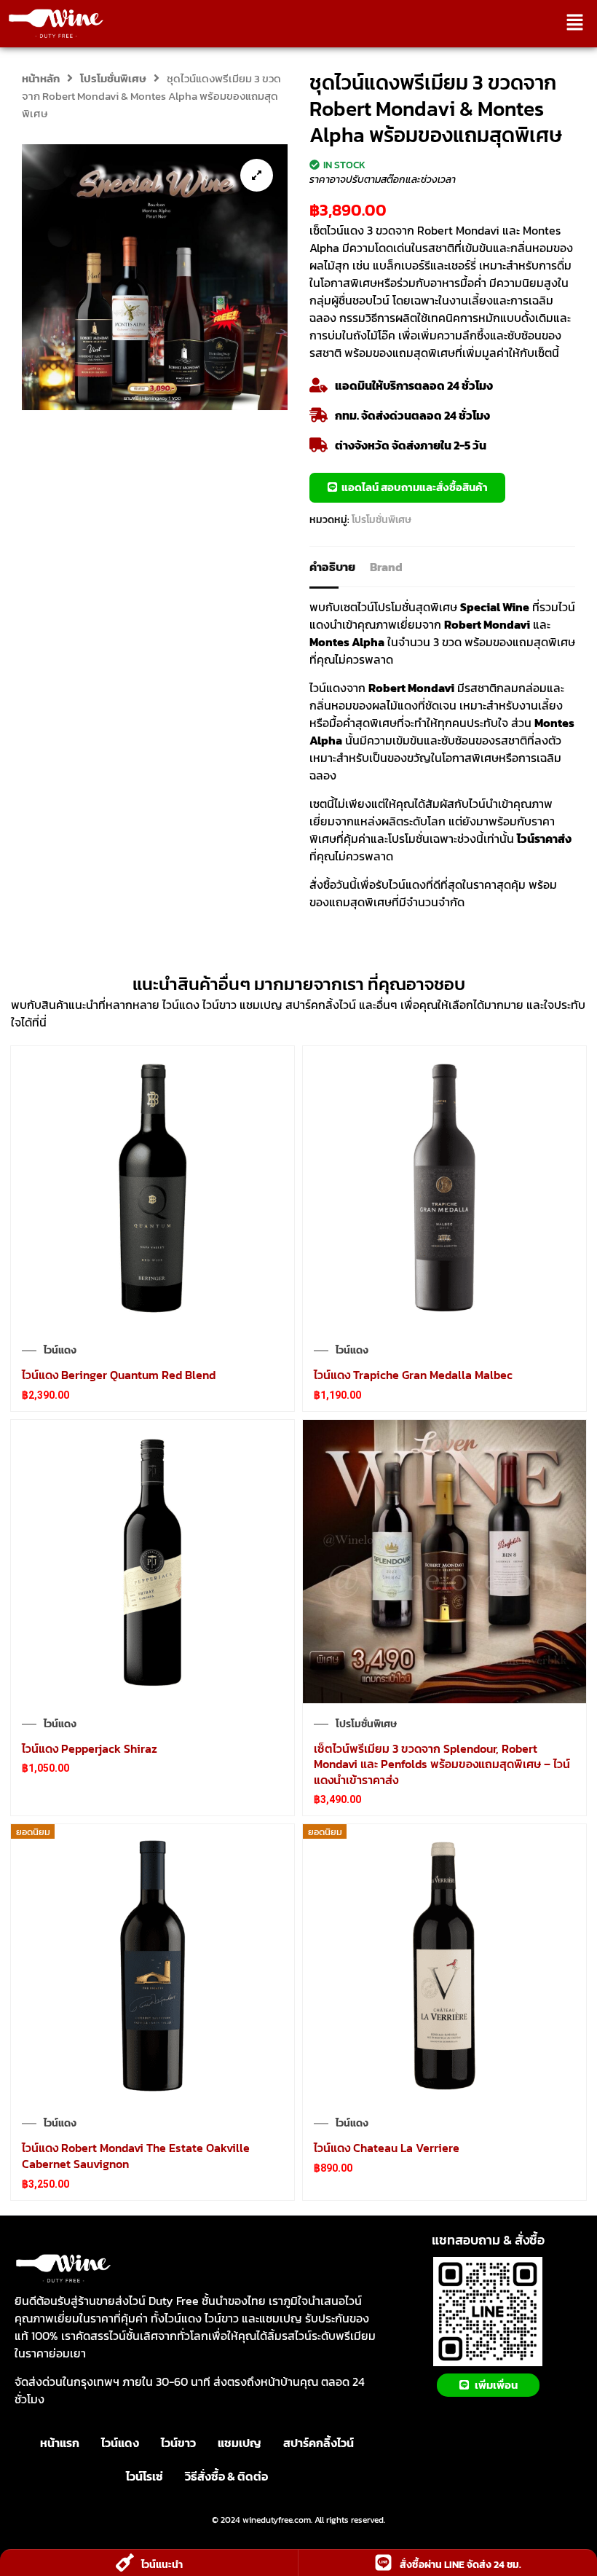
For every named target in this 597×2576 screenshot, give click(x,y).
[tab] (340, 567)
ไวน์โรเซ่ (145, 2476)
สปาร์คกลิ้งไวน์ (319, 2443)
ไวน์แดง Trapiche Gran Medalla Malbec (413, 1375)
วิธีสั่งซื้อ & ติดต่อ (226, 2476)
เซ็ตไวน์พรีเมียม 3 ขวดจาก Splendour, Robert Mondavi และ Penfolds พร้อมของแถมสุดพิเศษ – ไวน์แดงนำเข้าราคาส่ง (442, 1764)
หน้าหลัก (41, 79)
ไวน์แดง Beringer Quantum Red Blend (119, 1375)
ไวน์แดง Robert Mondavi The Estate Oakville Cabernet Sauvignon (136, 2156)
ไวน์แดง (60, 1351)
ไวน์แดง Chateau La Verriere (387, 2148)
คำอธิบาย (332, 567)
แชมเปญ (240, 2443)
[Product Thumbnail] (257, 175)
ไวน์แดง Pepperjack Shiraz (90, 1748)
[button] (575, 23)
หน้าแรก (60, 2443)
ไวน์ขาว (178, 2443)
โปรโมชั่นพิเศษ (113, 79)
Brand (386, 567)
